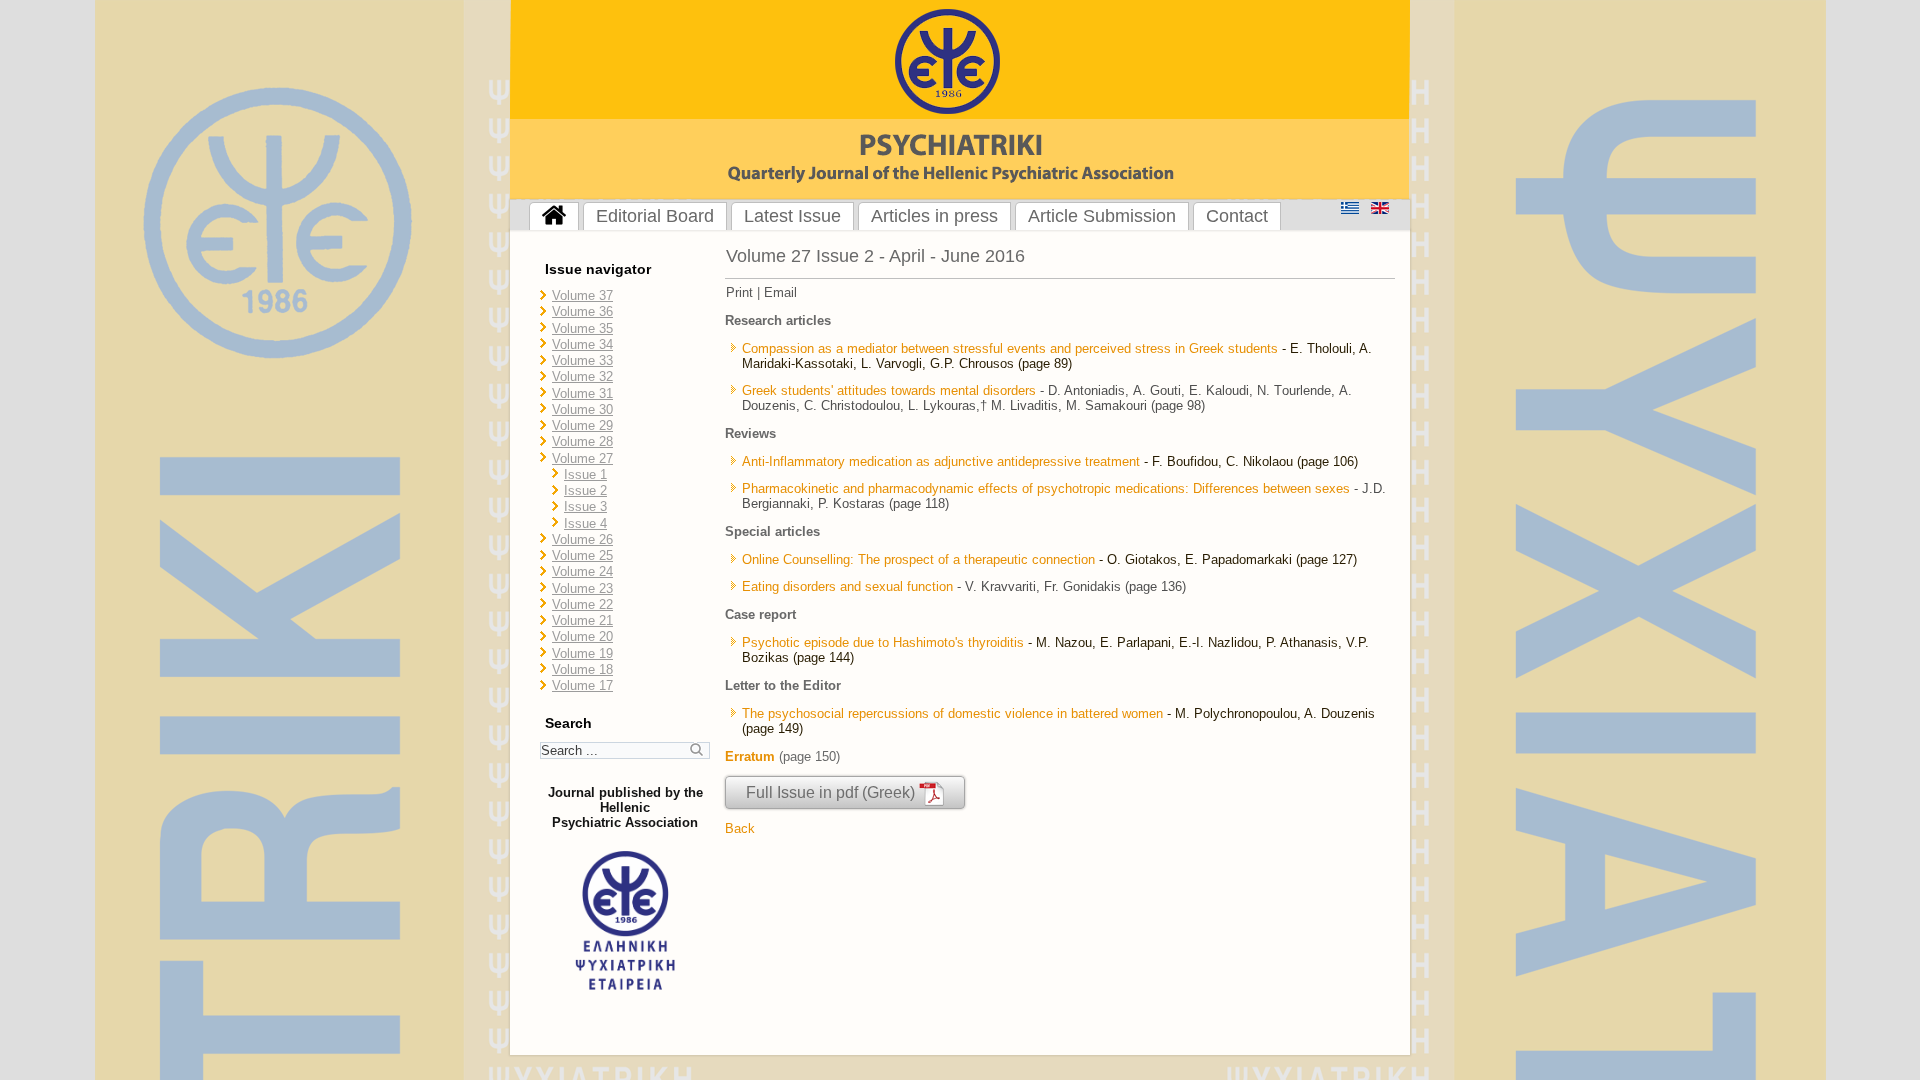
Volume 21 (582, 620)
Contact (1237, 216)
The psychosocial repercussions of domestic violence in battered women (952, 713)
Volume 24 (582, 571)
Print (739, 292)
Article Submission (1102, 216)
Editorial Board (655, 216)
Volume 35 (582, 328)
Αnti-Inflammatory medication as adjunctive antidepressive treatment (943, 461)
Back (740, 828)
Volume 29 (582, 425)
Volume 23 (582, 588)
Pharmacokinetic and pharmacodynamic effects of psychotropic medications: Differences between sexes (1046, 488)
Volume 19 (582, 653)
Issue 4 (585, 523)
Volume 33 (582, 360)
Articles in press (934, 216)
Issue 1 (585, 474)
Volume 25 (582, 555)
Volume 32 (582, 376)
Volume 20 (582, 636)
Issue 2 (585, 490)
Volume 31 (582, 393)
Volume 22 (582, 604)
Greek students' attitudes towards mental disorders (889, 390)
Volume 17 (582, 685)
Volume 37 (582, 295)
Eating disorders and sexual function (847, 586)
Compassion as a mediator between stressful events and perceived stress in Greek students (1010, 348)
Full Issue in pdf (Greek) (832, 792)
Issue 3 (585, 506)
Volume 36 (582, 311)
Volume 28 (582, 441)
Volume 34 (582, 344)
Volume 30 (582, 409)
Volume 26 (582, 539)
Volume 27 (582, 458)
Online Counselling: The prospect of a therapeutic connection (918, 559)
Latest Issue (792, 216)
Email (780, 292)
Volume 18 (582, 669)
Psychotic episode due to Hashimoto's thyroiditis (883, 642)
